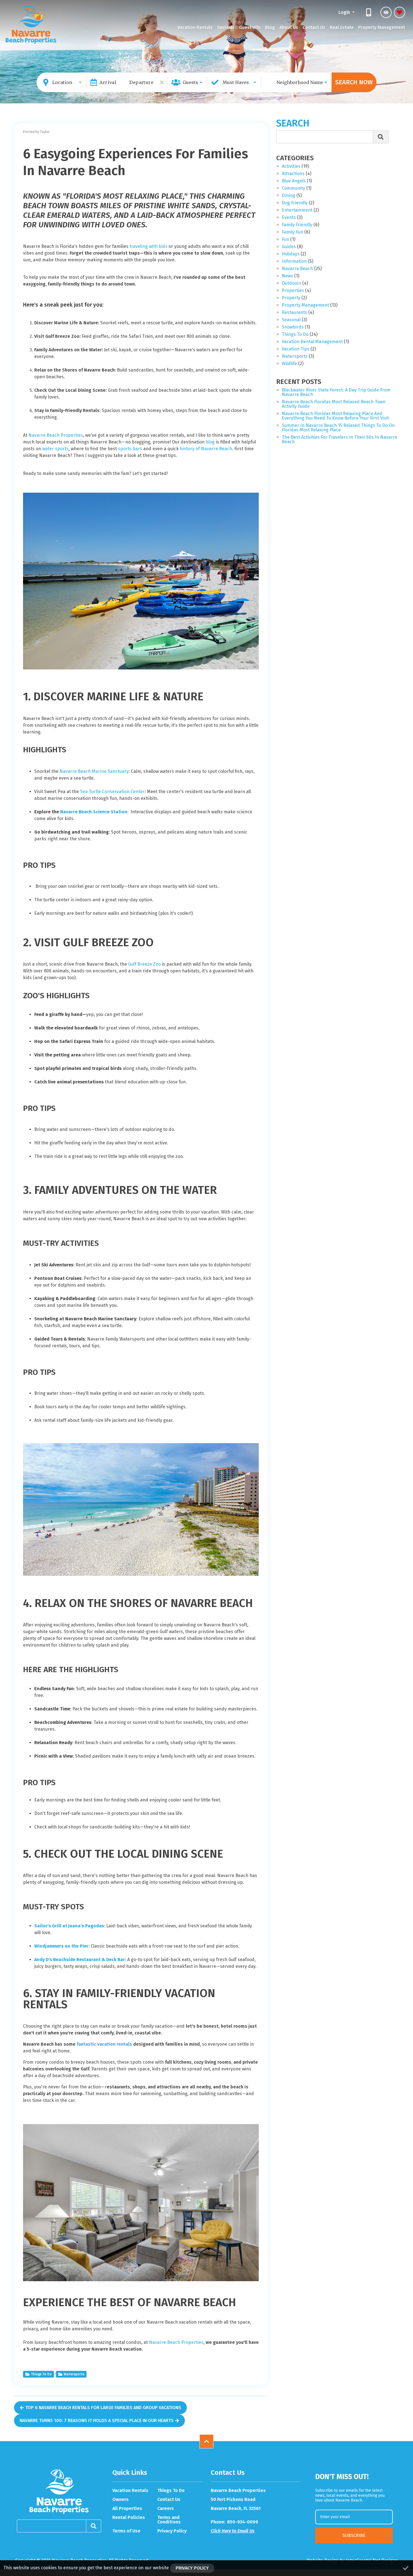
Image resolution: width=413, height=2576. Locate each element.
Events (289, 218)
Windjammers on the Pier (61, 1946)
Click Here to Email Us (233, 2531)
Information (294, 262)
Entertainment (297, 210)
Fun (285, 240)
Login (345, 12)
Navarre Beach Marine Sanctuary (94, 771)
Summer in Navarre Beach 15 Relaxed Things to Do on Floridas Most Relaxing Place (338, 428)
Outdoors (291, 283)
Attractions (293, 174)
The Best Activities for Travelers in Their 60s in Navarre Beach (340, 440)
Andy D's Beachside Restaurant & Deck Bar (80, 1960)
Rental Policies (129, 2518)
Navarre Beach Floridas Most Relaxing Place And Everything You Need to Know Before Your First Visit (335, 416)
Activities (291, 167)
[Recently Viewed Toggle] (386, 12)
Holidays (291, 254)
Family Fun (292, 232)
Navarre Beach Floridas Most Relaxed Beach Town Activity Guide (334, 404)
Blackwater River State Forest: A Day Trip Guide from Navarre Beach (336, 392)
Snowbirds (293, 327)
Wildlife (289, 364)
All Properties (127, 2509)
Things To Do (171, 2491)
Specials (226, 27)
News (287, 276)
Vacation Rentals (195, 27)
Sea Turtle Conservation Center (112, 792)
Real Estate (342, 27)
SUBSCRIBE (354, 2535)
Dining (289, 196)
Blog (270, 27)
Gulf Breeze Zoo (144, 964)
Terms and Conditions (169, 2520)
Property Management (382, 27)
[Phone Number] (369, 12)
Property (291, 298)
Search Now (354, 82)
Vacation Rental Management (312, 342)
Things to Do (41, 2374)
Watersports (74, 2374)
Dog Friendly (295, 203)
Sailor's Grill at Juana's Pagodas (69, 1926)
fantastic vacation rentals (104, 2044)
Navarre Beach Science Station (94, 812)
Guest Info (250, 27)
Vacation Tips (296, 349)
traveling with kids (148, 246)
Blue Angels (294, 181)
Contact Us (314, 27)
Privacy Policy (172, 2531)
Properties (293, 291)
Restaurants (294, 313)
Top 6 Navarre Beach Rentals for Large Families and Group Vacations (103, 2408)
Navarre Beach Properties (56, 435)
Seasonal (291, 320)
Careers (166, 2509)
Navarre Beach (297, 269)
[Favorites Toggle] (400, 12)
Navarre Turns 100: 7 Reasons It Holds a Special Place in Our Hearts (97, 2420)
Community (293, 188)
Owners (121, 2500)
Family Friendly (297, 225)
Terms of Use (126, 2531)
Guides (289, 247)
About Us (289, 27)
